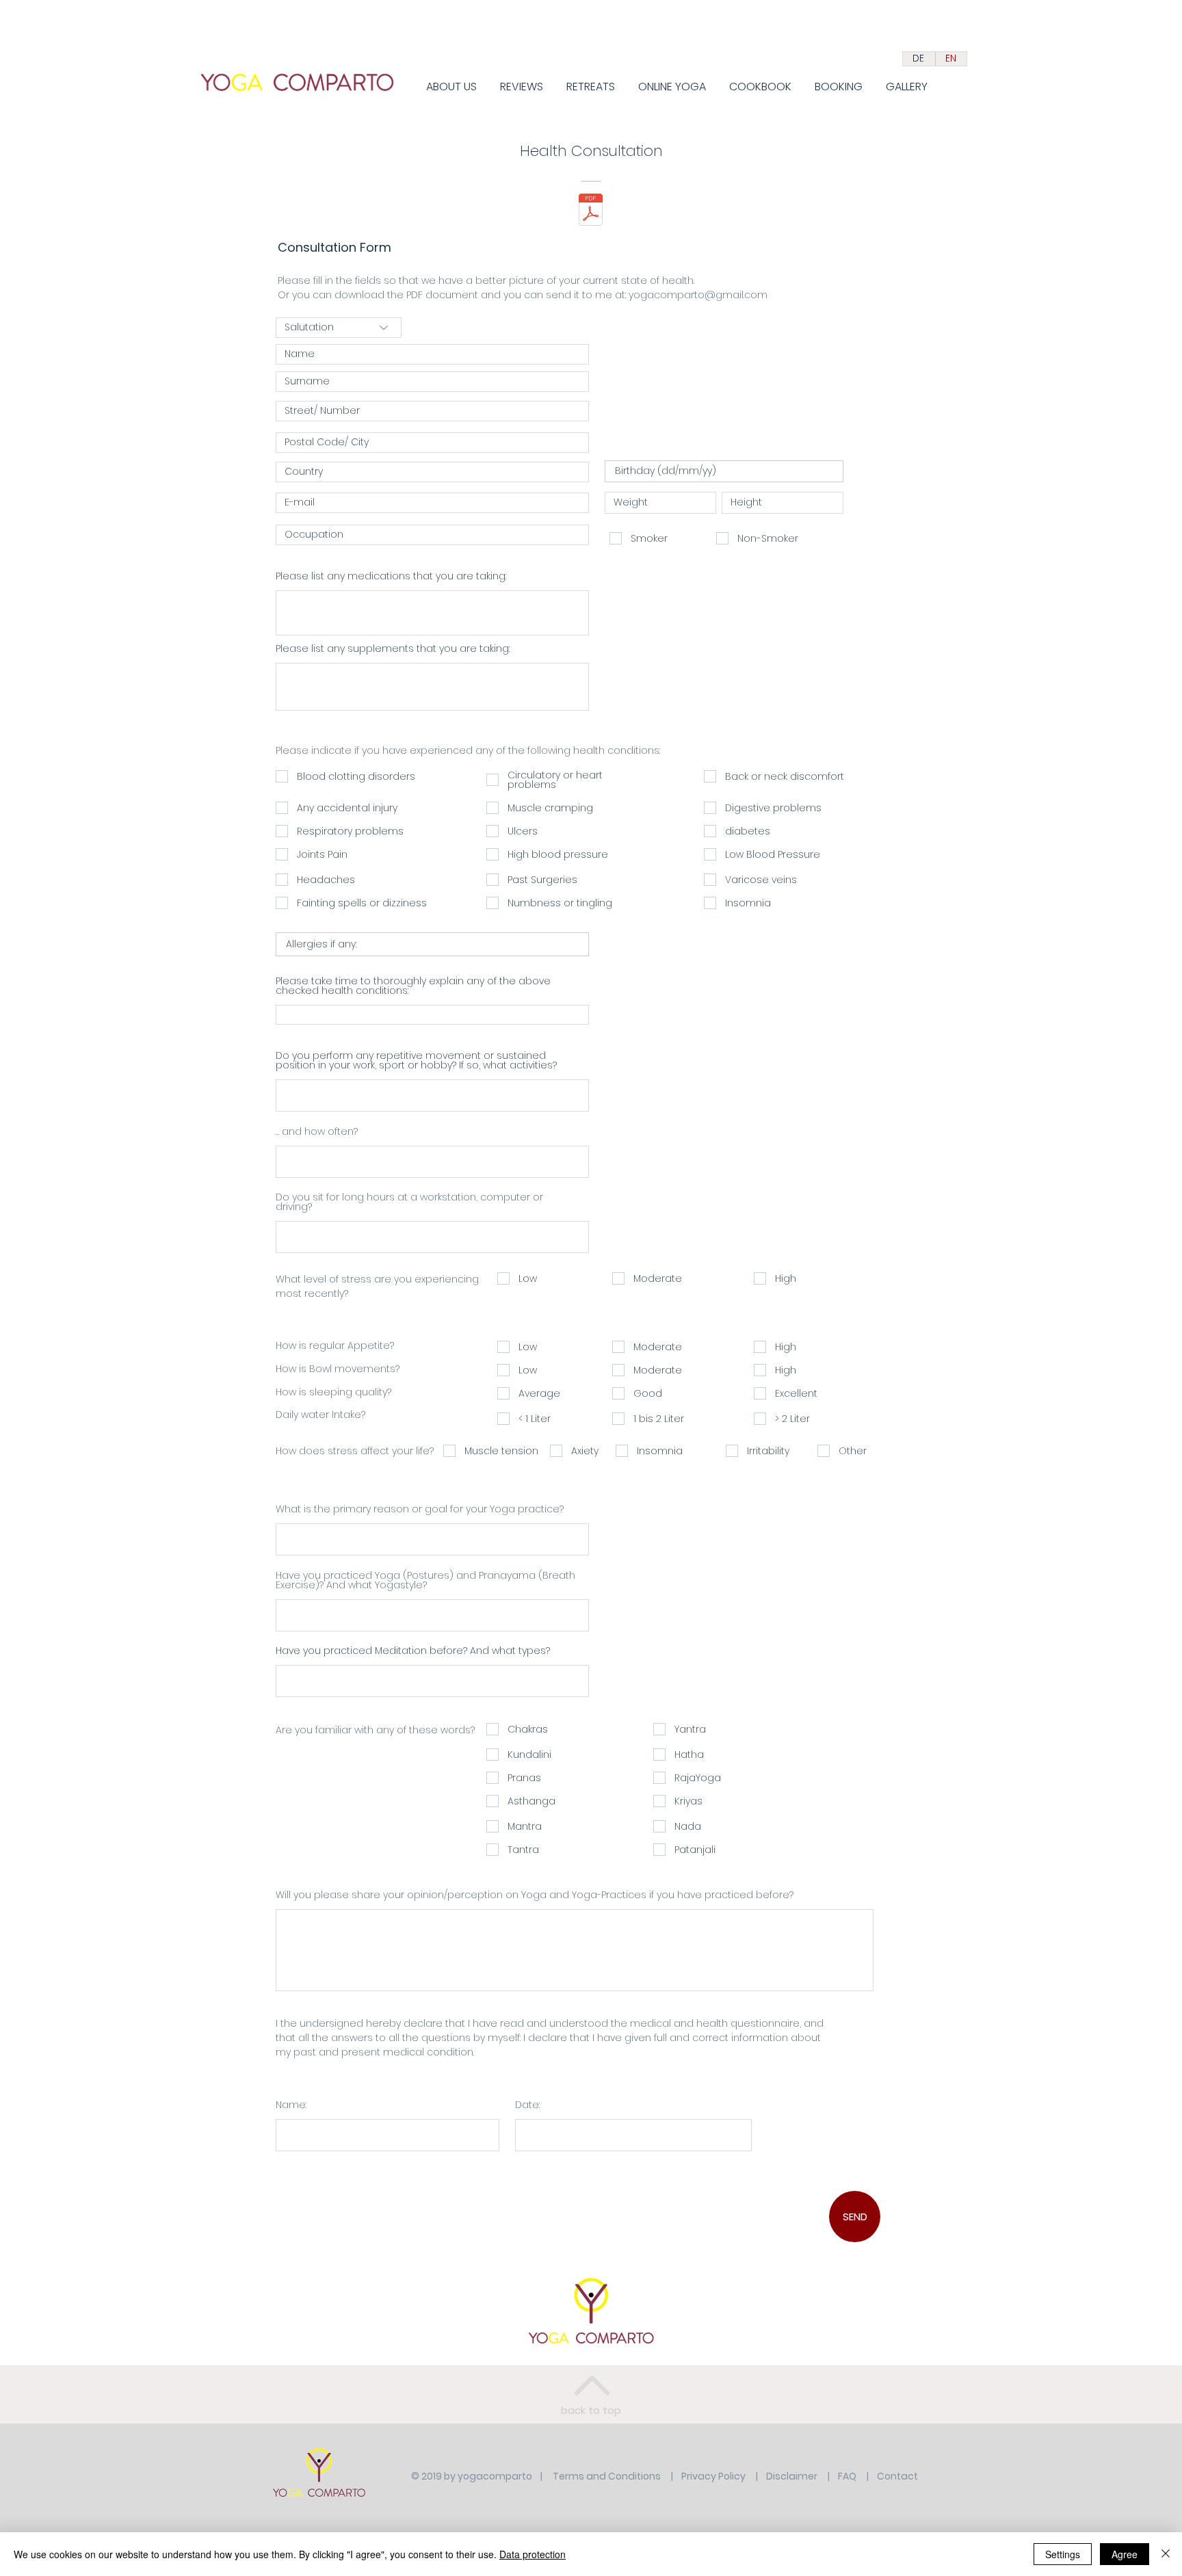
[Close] (1166, 2554)
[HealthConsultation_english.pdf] (591, 211)
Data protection (533, 2554)
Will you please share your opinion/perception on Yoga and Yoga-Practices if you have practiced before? (535, 1895)
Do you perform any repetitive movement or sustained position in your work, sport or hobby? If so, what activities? (416, 1060)
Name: (291, 2105)
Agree (1125, 2554)
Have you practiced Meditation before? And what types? (413, 1651)
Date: (527, 2105)
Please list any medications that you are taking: (391, 576)
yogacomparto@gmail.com (698, 295)
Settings (1063, 2554)
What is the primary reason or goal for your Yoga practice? (420, 1509)
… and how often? (317, 1131)
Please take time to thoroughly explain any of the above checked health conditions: (413, 986)
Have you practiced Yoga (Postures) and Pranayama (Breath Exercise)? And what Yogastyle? (425, 1580)
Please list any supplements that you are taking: (393, 648)
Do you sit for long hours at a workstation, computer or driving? (409, 1202)
